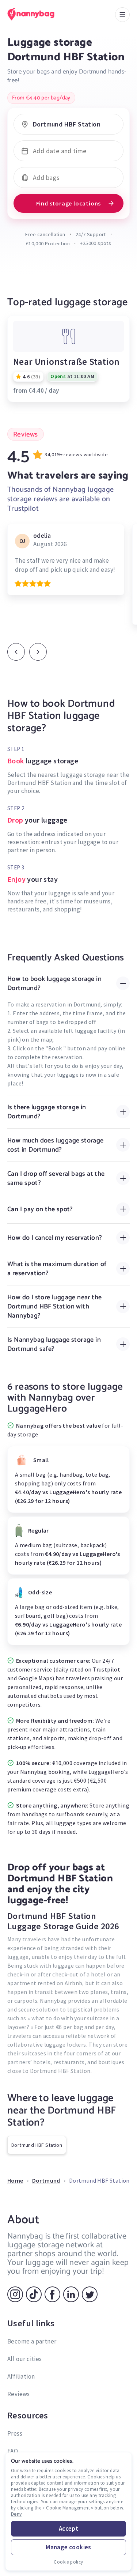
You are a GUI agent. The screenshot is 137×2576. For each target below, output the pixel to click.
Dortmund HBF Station (37, 2145)
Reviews (19, 2394)
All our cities (25, 2359)
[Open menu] (122, 15)
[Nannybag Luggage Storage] (38, 14)
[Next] (38, 652)
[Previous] (16, 652)
